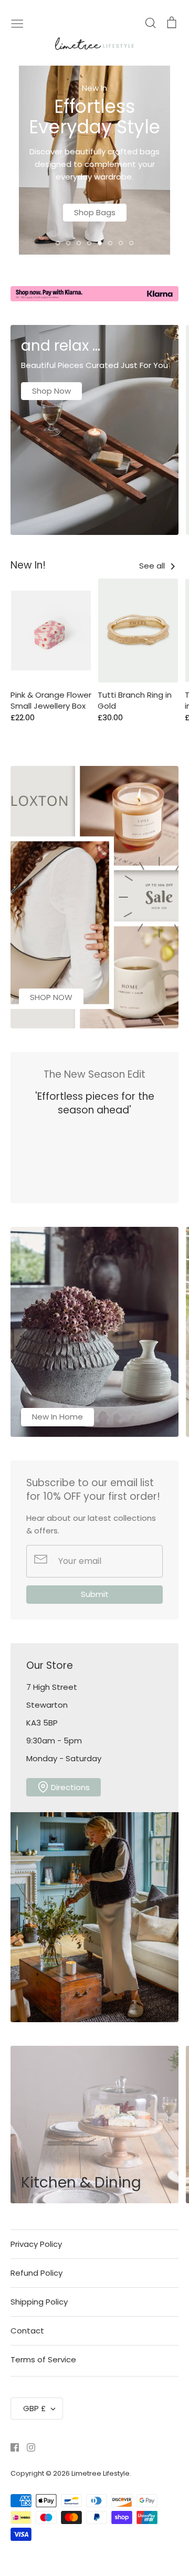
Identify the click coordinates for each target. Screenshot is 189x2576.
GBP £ (34, 2408)
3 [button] (79, 243)
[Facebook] (11, 2447)
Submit (95, 1594)
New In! (28, 565)
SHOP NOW (51, 997)
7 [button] (121, 243)
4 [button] (89, 243)
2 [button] (68, 243)
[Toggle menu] (17, 23)
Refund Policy (36, 2273)
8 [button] (131, 243)
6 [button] (110, 243)
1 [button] (58, 243)
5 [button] (100, 243)
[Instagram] (27, 2447)
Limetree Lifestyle (101, 2473)
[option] (94, 160)
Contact (27, 2331)
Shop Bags (95, 212)
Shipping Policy (39, 2302)
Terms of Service (43, 2359)
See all (153, 566)
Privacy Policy (36, 2244)
